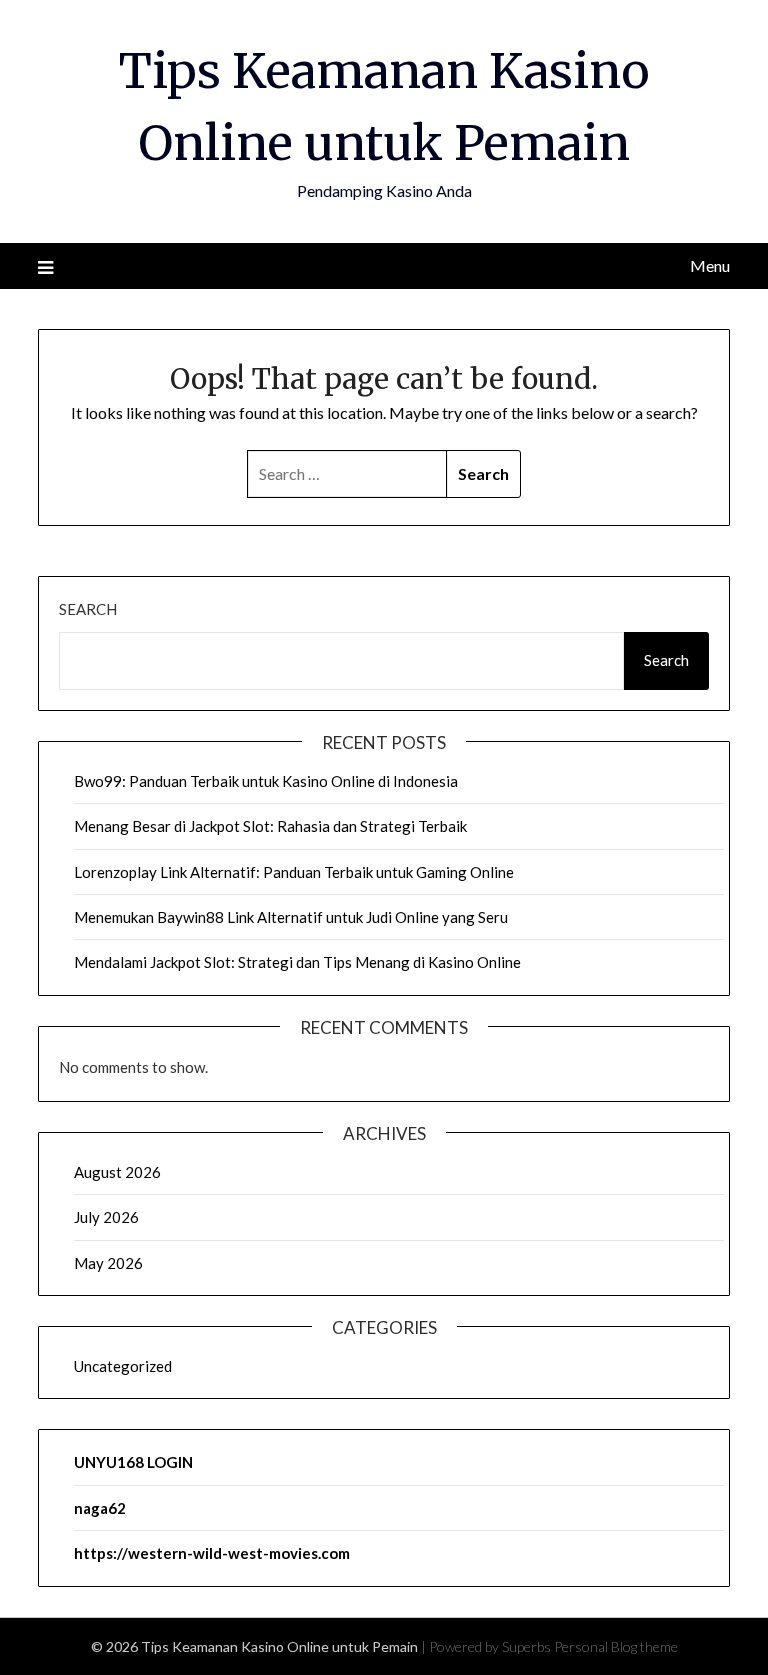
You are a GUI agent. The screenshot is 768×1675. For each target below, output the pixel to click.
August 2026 (117, 1172)
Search (88, 609)
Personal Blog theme (616, 1646)
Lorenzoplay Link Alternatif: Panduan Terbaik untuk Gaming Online (294, 872)
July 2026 (106, 1217)
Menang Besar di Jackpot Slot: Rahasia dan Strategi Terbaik (270, 826)
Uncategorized (123, 1366)
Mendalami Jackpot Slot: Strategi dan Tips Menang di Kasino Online (297, 962)
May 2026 (108, 1263)
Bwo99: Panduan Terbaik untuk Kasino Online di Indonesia (266, 781)
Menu (709, 265)
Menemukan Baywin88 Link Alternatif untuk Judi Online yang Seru (291, 917)
